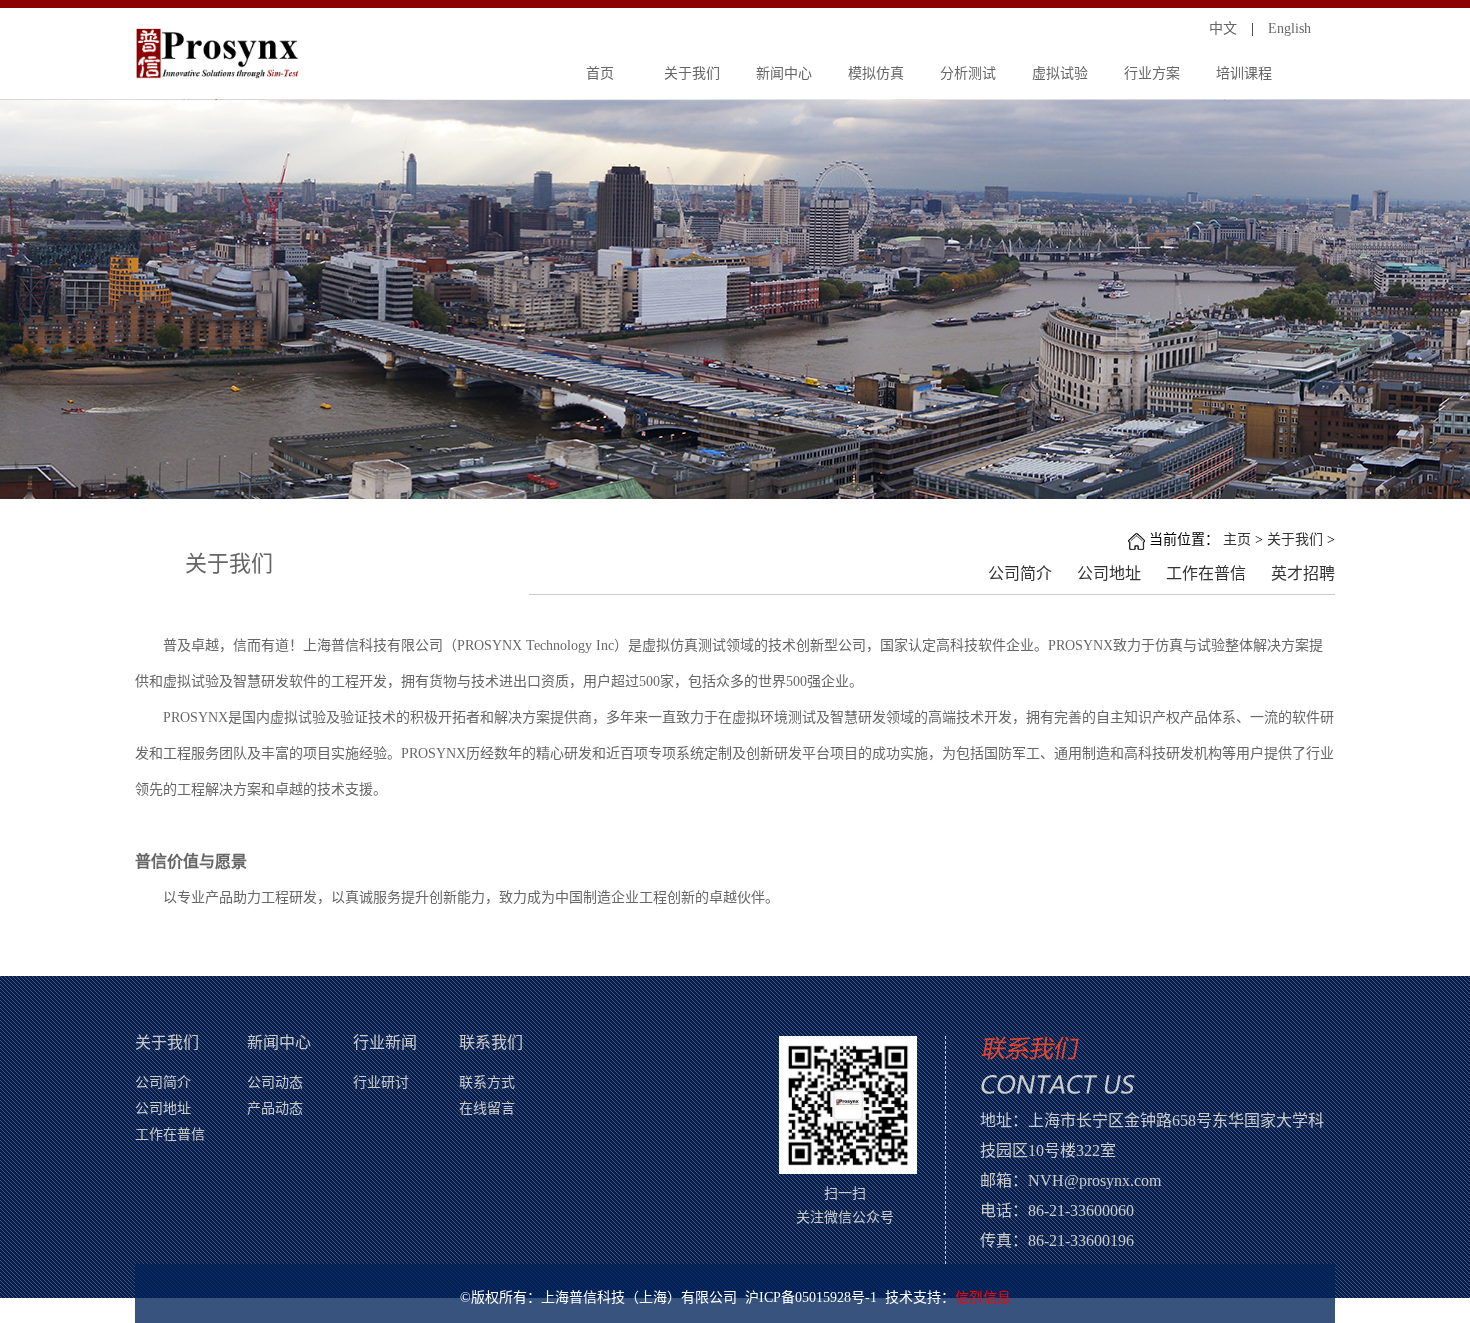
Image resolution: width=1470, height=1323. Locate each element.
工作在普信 (1206, 574)
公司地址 (1109, 574)
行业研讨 (381, 1082)
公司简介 (1020, 574)
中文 (1223, 28)
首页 (600, 73)
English (1289, 28)
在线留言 (487, 1108)
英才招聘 (1303, 574)
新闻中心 (784, 73)
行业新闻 (385, 1042)
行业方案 (1152, 73)
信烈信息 (983, 1297)
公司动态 (275, 1082)
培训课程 (1244, 73)
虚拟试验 (1060, 73)
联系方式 (487, 1082)
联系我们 (491, 1042)
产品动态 (275, 1108)
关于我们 (692, 73)
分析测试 (968, 73)
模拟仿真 (876, 73)
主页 (1237, 539)
